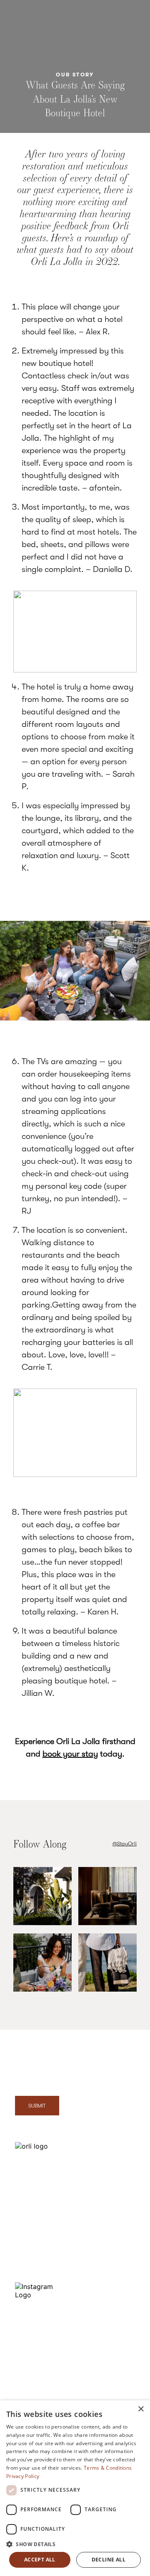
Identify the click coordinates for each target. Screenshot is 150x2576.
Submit (37, 2106)
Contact (26, 2265)
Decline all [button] (109, 2560)
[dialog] (75, 2488)
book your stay (70, 1754)
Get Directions (34, 2216)
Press (106, 2228)
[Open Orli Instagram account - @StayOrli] (42, 1897)
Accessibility (115, 2371)
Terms (107, 2391)
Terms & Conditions (108, 2468)
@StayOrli (125, 1844)
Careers (109, 2267)
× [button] (141, 2409)
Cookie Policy (117, 2351)
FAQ (105, 2208)
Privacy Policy (109, 2328)
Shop (106, 2248)
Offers (107, 2189)
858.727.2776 (38, 2238)
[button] (75, 2544)
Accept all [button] (40, 2560)
